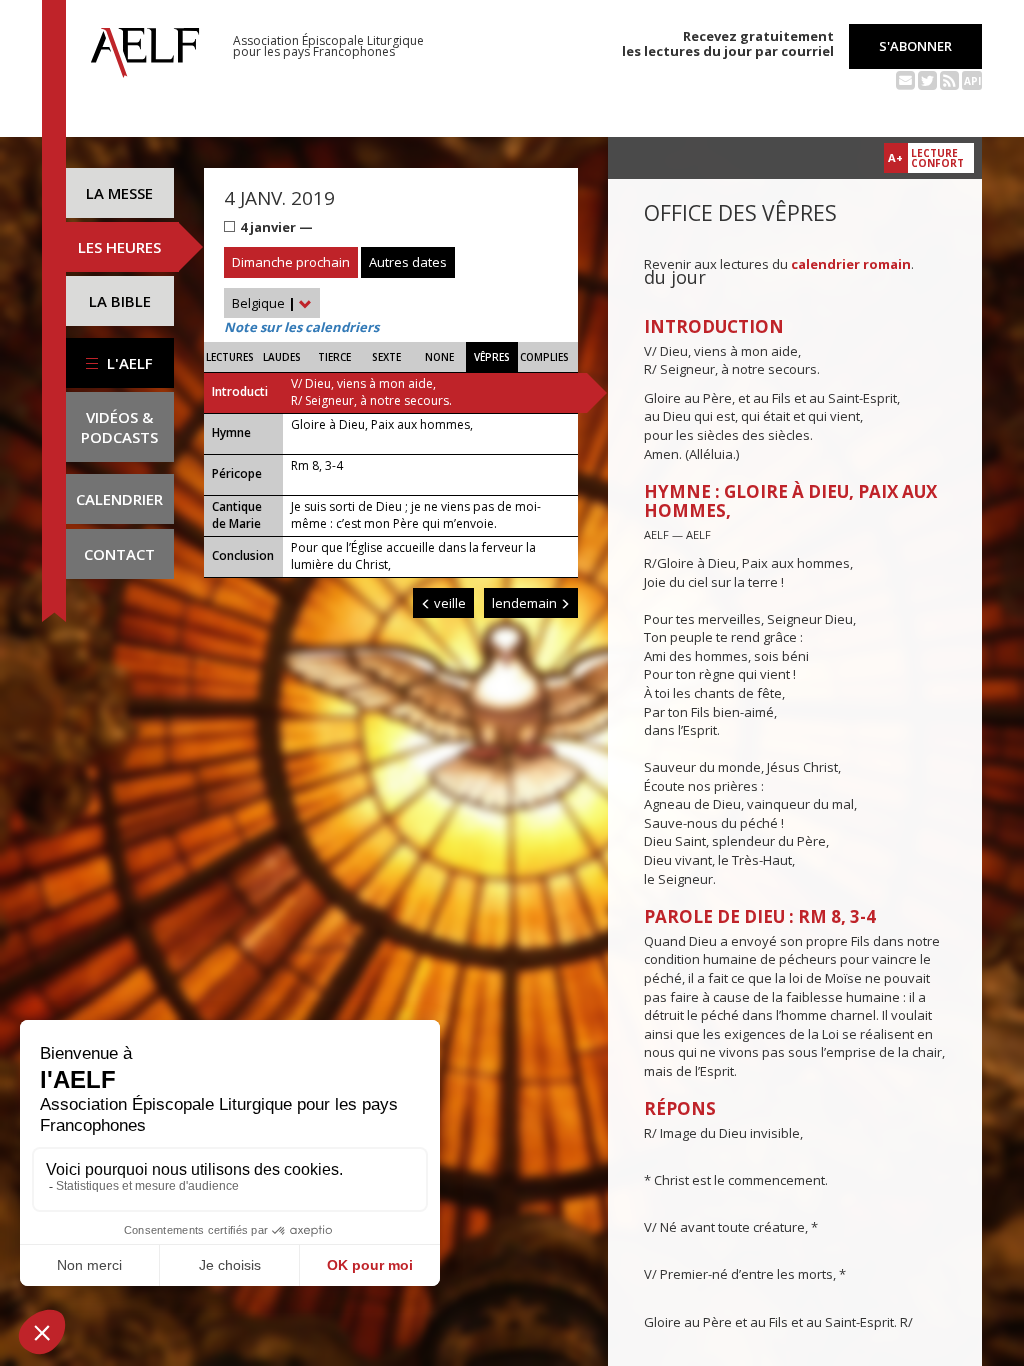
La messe (119, 193)
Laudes (282, 357)
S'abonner (915, 46)
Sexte (386, 357)
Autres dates (408, 262)
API (972, 81)
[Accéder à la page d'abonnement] (905, 79)
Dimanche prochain (291, 262)
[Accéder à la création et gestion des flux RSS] (949, 79)
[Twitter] (927, 79)
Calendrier (119, 499)
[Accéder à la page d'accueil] (145, 47)
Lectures (230, 357)
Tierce (334, 357)
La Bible (120, 301)
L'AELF (128, 363)
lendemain (526, 603)
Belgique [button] (264, 303)
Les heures (119, 247)
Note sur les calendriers (301, 327)
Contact (119, 554)
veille (448, 603)
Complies (544, 357)
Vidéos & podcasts (119, 427)
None (439, 357)
